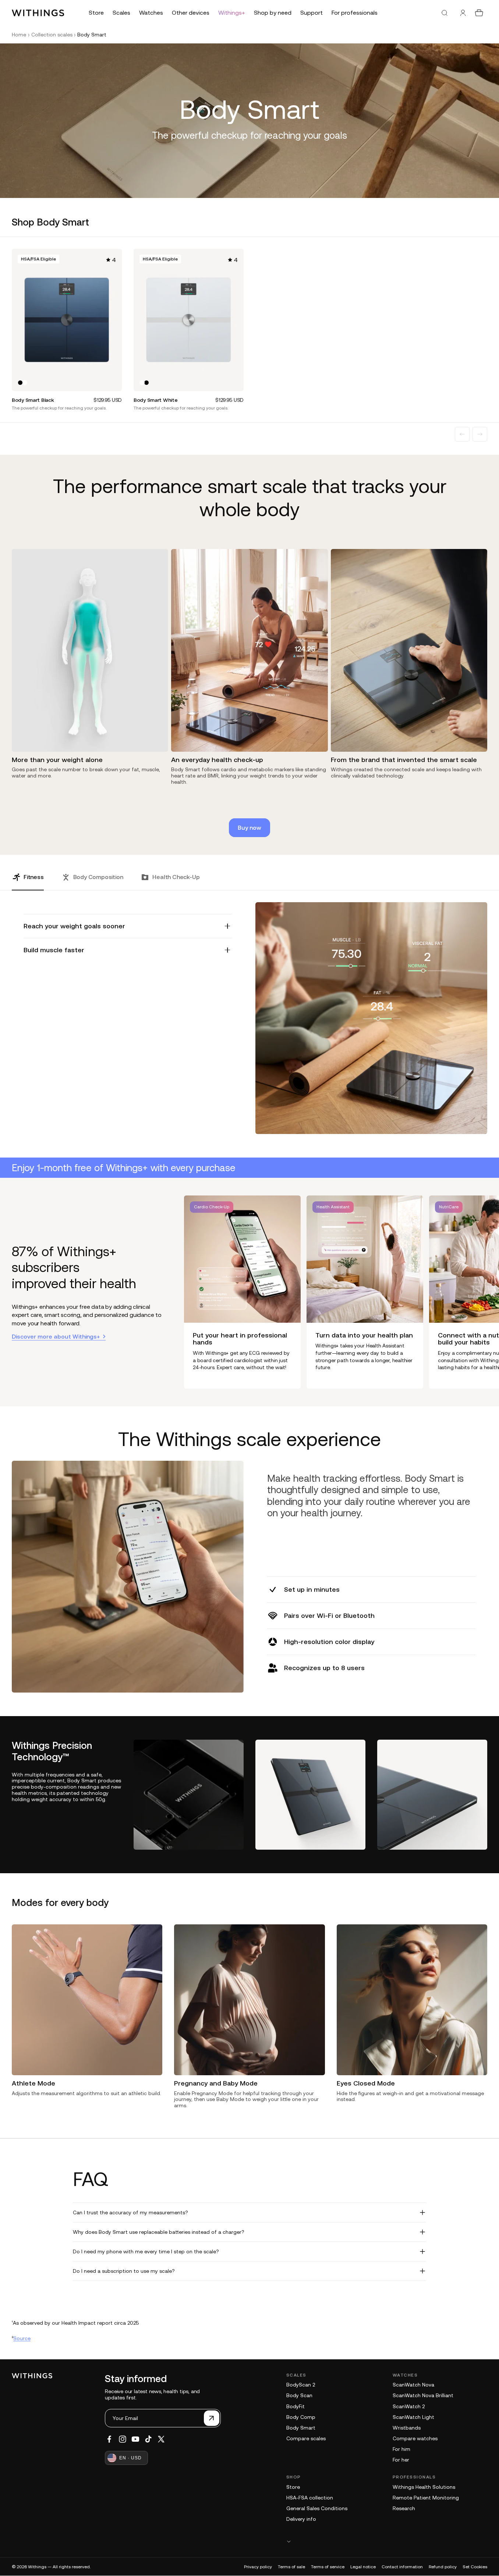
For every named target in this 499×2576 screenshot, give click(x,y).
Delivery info (301, 2519)
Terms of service (328, 2567)
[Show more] (387, 2541)
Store (293, 2487)
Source (22, 2338)
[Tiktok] (148, 2439)
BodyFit (295, 2406)
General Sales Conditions (317, 2508)
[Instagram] (123, 2439)
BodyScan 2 (301, 2385)
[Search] (445, 13)
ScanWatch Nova (413, 2385)
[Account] (463, 13)
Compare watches (415, 2438)
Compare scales (306, 2438)
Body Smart (301, 2428)
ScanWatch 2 (409, 2406)
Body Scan (299, 2395)
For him (401, 2449)
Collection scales (52, 35)
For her (401, 2460)
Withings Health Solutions (424, 2487)
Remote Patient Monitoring (426, 2498)
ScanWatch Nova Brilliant (423, 2395)
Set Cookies (475, 2567)
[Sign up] (212, 2418)
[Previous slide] (462, 434)
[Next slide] (480, 434)
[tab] (28, 882)
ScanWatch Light (413, 2417)
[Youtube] (135, 2439)
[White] (25, 383)
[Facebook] (109, 2439)
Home (19, 35)
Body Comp (301, 2417)
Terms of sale (291, 2567)
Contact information (402, 2567)
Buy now (249, 828)
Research (404, 2508)
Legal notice (363, 2567)
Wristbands (407, 2428)
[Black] (20, 383)
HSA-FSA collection (310, 2498)
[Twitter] (161, 2439)
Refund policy (443, 2567)
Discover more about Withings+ (56, 1336)
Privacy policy (258, 2567)
